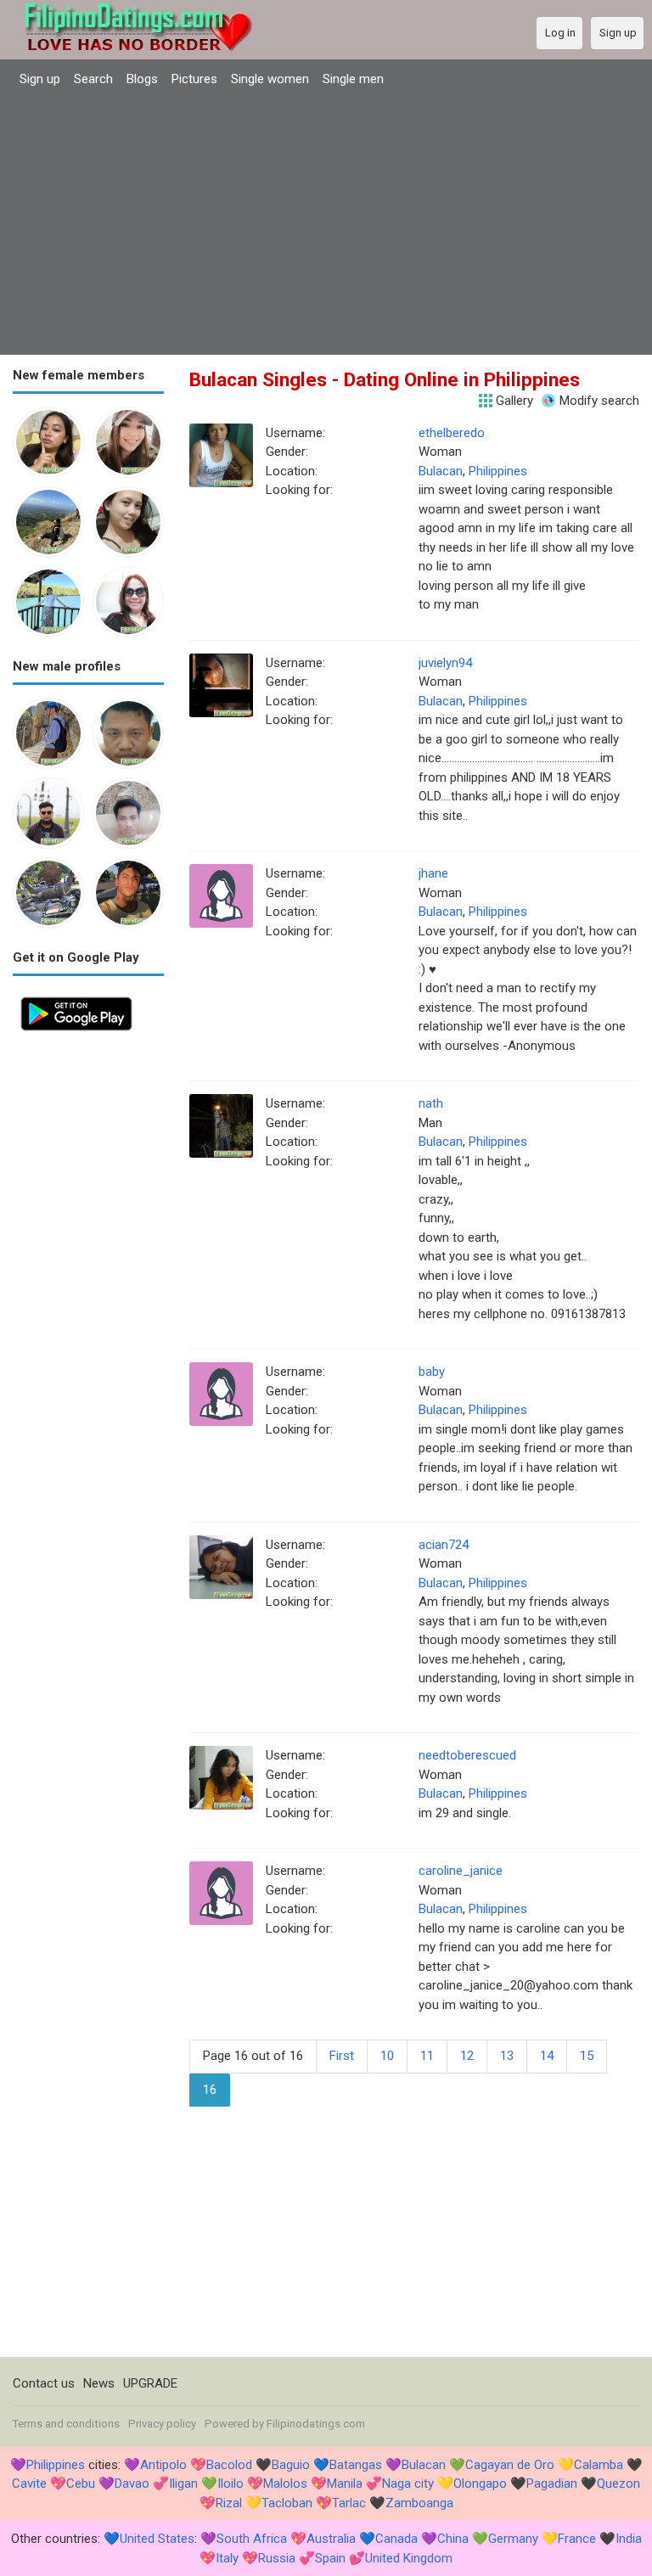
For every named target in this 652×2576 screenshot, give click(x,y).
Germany (513, 2539)
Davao (132, 2483)
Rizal (229, 2503)
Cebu (81, 2483)
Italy (227, 2558)
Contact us (44, 2383)
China (453, 2539)
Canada (396, 2539)
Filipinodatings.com (316, 2424)
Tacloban (287, 2503)
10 (387, 2056)
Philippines (498, 471)
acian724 (444, 1545)
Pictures (194, 79)
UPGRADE (150, 2383)
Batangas (356, 2465)
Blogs (142, 79)
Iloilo (230, 2483)
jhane (433, 873)
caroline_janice (461, 1871)
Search (93, 79)
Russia (277, 2558)
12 (467, 2056)
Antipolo (163, 2465)
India (629, 2539)
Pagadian (552, 2483)
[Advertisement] (326, 223)
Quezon (618, 2483)
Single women (270, 79)
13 (507, 2056)
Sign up (40, 79)
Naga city (408, 2483)
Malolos (285, 2483)
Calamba (599, 2465)
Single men (353, 79)
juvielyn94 (445, 663)
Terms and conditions (66, 2424)
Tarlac (349, 2503)
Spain (330, 2558)
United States (157, 2539)
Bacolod (229, 2465)
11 (427, 2056)
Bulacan (441, 471)
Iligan (183, 2483)
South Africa (252, 2539)
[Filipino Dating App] (76, 998)
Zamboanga (419, 2503)
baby (432, 1372)
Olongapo (480, 2483)
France (577, 2539)
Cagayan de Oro (510, 2465)
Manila (345, 2483)
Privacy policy (162, 2424)
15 (587, 2056)
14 (547, 2056)
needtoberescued (467, 1755)
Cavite (29, 2483)
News (99, 2383)
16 (210, 2090)
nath (431, 1103)
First (342, 2056)
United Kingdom (409, 2558)
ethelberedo (452, 433)
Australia (331, 2539)
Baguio (291, 2465)
